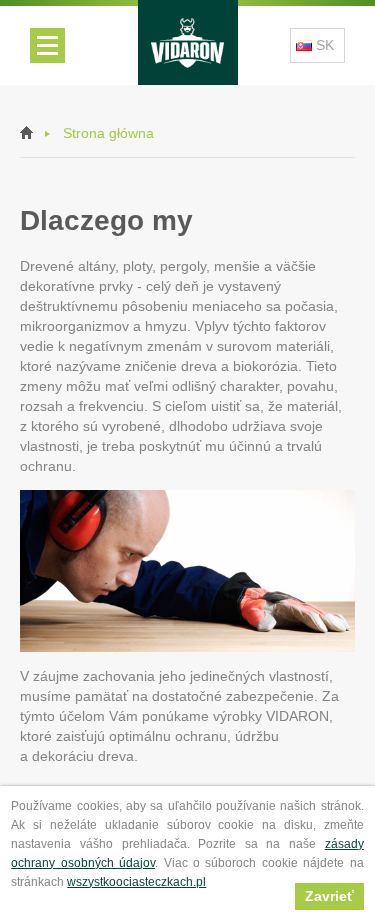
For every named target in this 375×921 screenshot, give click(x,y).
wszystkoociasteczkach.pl (136, 882)
